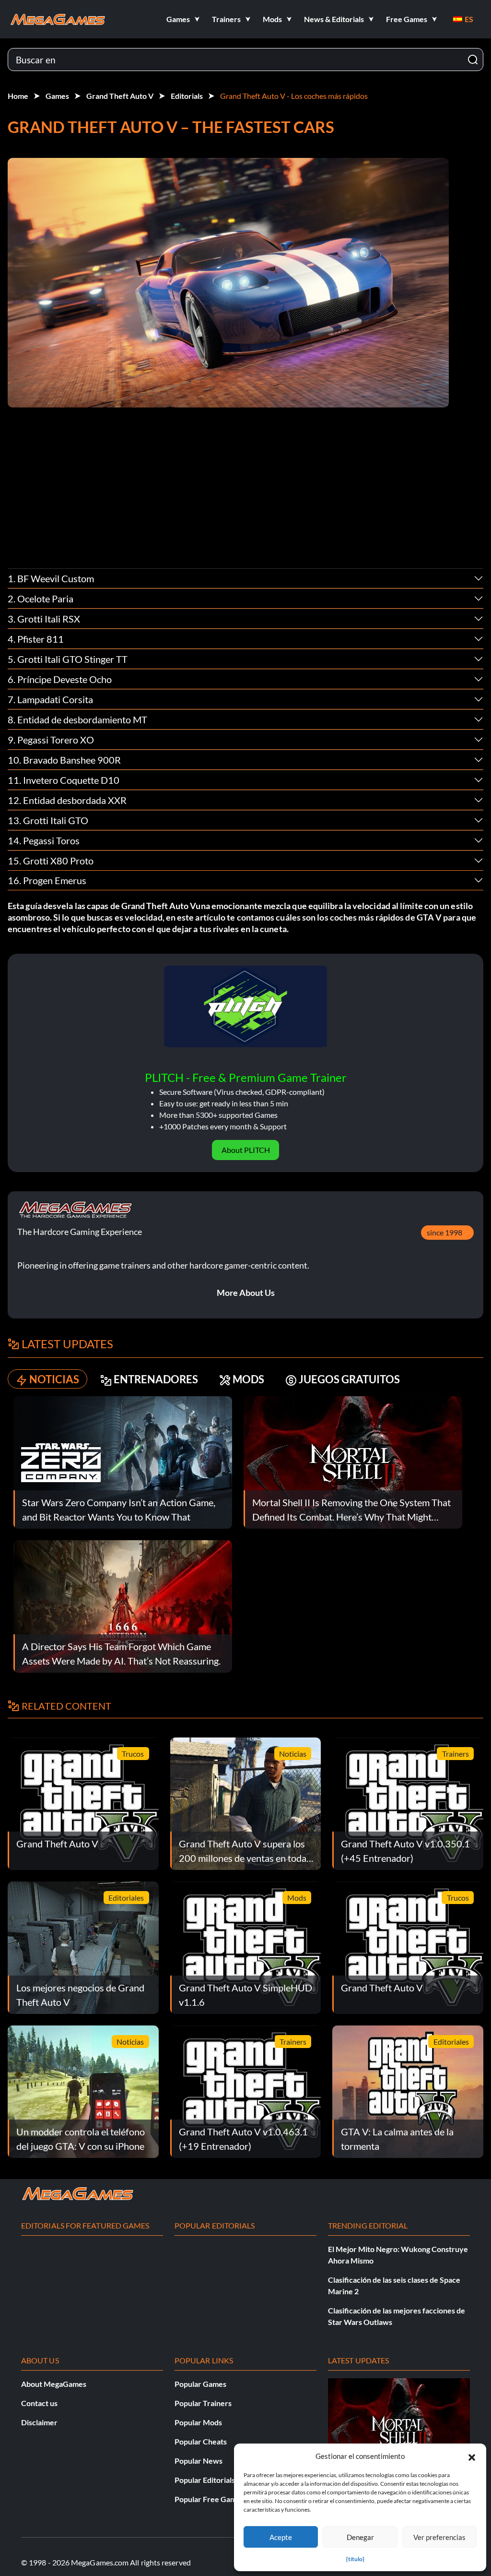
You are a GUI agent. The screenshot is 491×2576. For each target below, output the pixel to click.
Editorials (187, 96)
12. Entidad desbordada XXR (67, 800)
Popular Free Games (209, 2499)
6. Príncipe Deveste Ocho (60, 679)
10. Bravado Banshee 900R (64, 760)
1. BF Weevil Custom (51, 578)
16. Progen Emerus (47, 880)
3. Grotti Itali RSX (44, 619)
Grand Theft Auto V (120, 96)
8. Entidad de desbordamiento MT (77, 719)
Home (18, 96)
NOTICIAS (54, 1379)
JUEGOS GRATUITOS (349, 1379)
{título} (355, 2559)
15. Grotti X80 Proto (51, 861)
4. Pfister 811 (36, 639)
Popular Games (200, 2384)
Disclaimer (39, 2422)
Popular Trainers (203, 2403)
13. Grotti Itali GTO (48, 820)
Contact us (39, 2403)
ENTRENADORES (156, 1379)
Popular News (199, 2461)
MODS (248, 1379)
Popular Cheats (201, 2441)
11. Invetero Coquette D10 (64, 780)
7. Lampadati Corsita (50, 699)
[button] (472, 2456)
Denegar (360, 2537)
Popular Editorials (205, 2480)
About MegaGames (54, 2384)
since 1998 (444, 1232)
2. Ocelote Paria (41, 599)
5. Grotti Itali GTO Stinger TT (68, 659)
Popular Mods (198, 2422)
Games (57, 96)
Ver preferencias (439, 2537)
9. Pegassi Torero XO (51, 740)
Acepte (281, 2537)
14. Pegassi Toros (44, 840)
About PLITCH (246, 1150)
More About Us (246, 1293)
